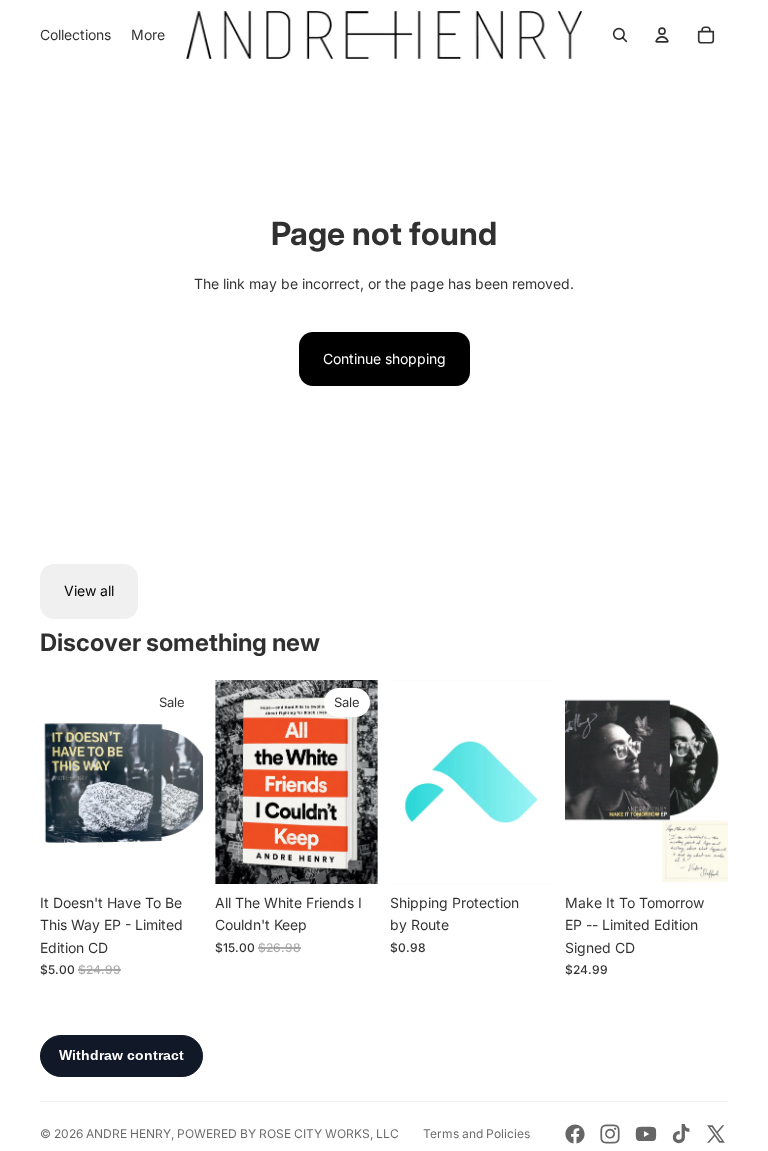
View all (89, 590)
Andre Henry (128, 1133)
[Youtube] (646, 1134)
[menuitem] (148, 35)
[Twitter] (716, 1134)
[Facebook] (575, 1134)
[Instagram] (610, 1134)
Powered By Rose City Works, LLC (288, 1133)
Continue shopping (384, 358)
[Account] (662, 35)
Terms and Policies (476, 1133)
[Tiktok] (681, 1134)
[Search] (620, 35)
